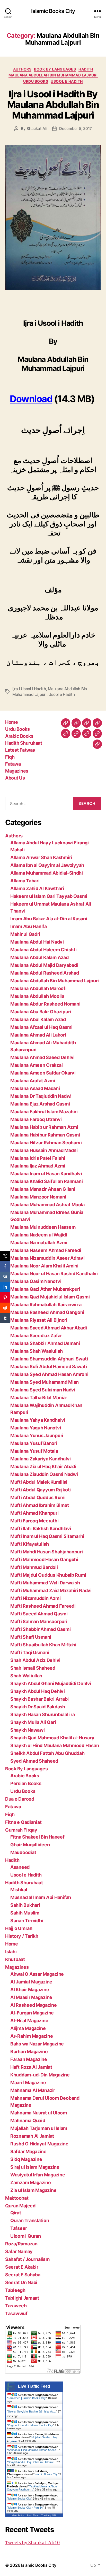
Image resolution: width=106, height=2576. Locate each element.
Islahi (11, 1952)
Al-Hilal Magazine (29, 2021)
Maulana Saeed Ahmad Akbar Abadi (49, 1328)
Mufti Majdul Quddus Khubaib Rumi (48, 1575)
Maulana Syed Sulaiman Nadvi (43, 1390)
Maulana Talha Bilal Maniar (39, 1398)
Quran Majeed (20, 2206)
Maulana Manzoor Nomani (38, 1197)
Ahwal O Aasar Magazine (37, 1974)
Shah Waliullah (26, 1676)
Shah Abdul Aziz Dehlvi (35, 1660)
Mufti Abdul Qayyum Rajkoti (41, 1490)
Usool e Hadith (67, 81)
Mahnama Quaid (28, 2120)
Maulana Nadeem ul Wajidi (39, 1235)
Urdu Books (36, 81)
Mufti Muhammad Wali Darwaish (45, 1583)
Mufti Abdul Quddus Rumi (38, 1497)
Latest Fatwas (20, 750)
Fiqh (10, 757)
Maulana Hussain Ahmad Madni (44, 1150)
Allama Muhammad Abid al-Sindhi (47, 873)
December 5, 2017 (76, 129)
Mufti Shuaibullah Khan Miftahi (43, 1645)
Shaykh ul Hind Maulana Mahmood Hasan (55, 1745)
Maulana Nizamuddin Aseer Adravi (47, 1258)
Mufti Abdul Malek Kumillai (39, 1482)
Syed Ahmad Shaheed (34, 1761)
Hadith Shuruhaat (24, 743)
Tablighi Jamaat (22, 2298)
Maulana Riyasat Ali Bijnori (39, 1320)
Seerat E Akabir (22, 2267)
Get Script (18, 2515)
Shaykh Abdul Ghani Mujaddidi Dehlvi (51, 1683)
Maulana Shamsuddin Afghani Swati (49, 1359)
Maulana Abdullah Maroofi (38, 988)
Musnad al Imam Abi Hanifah (41, 1897)
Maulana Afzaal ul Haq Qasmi (41, 1027)
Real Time (33, 2515)
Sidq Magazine (26, 2159)
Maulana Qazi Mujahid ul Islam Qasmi (50, 1297)
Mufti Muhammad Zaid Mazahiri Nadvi (51, 1590)
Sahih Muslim (25, 1913)
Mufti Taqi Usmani (30, 1652)
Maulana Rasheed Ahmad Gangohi (47, 1312)
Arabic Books (19, 736)
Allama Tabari (25, 881)
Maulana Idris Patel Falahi (38, 1158)
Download (31, 399)
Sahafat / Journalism (27, 2259)
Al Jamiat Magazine (31, 1982)
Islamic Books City (53, 11)
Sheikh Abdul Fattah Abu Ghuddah (47, 1753)
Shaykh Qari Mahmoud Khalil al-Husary (52, 1738)
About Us (15, 778)
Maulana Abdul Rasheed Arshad (45, 973)
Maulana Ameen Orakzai (36, 1065)
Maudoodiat (23, 1852)
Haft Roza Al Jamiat (31, 2067)
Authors (22, 69)
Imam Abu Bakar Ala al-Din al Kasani (49, 919)
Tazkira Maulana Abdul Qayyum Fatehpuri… (32, 2488)
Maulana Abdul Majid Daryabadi (44, 965)
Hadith (86, 69)
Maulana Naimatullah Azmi (39, 1243)
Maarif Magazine (28, 2083)
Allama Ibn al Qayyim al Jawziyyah (47, 865)
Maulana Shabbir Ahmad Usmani (45, 1343)
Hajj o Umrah (19, 1928)
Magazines (17, 771)
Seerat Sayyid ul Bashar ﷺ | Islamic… (32, 2411)
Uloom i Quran (26, 2236)
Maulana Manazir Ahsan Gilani (43, 1189)
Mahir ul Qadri (25, 934)
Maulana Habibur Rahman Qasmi (45, 1135)
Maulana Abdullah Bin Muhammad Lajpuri (53, 75)
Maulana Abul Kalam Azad (38, 1019)
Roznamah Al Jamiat (32, 2136)
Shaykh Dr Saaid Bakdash (38, 1707)
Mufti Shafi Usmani (31, 1637)
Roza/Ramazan (21, 2244)
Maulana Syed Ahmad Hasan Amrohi (49, 1374)
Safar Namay (19, 2251)
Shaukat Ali (37, 129)
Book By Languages (55, 69)
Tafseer (19, 2228)
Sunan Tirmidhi (27, 1921)
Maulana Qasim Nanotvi (36, 1281)
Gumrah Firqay (21, 1830)
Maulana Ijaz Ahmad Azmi (38, 1166)
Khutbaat (15, 1959)
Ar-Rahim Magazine (32, 2036)
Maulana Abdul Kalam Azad (39, 957)
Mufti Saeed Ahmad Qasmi (39, 1614)
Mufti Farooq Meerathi (34, 1521)
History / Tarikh (22, 1936)
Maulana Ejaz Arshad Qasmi (40, 1104)
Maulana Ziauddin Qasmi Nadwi (44, 1474)
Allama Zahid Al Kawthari (37, 888)
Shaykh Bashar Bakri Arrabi (39, 1699)
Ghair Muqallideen (30, 1845)
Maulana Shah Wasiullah (37, 1351)
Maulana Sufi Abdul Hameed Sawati (48, 1367)
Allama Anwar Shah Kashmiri (41, 857)
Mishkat (19, 1890)
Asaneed (20, 1867)
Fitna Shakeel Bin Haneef (37, 1837)
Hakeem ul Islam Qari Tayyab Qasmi (49, 896)
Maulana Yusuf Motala (34, 1451)
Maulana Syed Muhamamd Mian (45, 1382)
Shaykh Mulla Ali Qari (33, 1722)
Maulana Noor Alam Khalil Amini (44, 1266)
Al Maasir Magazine (31, 1997)
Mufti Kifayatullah (30, 1544)
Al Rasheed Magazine (34, 2005)
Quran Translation (30, 2220)
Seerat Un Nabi (21, 2282)
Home (11, 722)
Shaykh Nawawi (28, 1730)
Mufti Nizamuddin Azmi (35, 1598)
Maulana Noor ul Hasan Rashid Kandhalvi (54, 1274)
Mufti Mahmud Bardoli (34, 1567)
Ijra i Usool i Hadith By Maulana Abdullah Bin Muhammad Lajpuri (53, 105)
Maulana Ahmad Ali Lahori (38, 1035)
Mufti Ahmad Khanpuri (34, 1513)
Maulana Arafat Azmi (33, 1081)
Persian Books (26, 1783)
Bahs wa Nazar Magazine (37, 2044)
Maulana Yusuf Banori (34, 1443)
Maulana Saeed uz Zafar (36, 1336)
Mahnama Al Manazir (33, 2090)
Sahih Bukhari (25, 1905)
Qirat (16, 2213)
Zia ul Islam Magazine (33, 2190)
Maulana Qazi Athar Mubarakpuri (45, 1289)
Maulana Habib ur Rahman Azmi (44, 1127)
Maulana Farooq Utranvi (36, 1119)
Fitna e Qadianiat (23, 1822)
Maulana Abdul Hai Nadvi (37, 942)
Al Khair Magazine (30, 1990)
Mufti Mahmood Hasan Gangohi (44, 1559)
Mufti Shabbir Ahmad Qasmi (40, 1629)
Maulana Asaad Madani (35, 1088)
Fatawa (13, 764)
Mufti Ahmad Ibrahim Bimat (39, 1505)
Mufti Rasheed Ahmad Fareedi (43, 1606)
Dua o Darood (20, 1799)
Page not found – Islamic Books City (30, 2425)
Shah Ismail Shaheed (33, 1668)
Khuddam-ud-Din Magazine (40, 2075)
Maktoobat (17, 2198)
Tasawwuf (16, 2313)
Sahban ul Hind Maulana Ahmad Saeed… (33, 2450)
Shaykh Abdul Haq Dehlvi (38, 1691)
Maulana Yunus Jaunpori (37, 1435)
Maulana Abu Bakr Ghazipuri (41, 1012)
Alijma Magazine (28, 2028)
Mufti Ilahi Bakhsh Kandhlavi (41, 1528)
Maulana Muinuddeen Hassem (43, 1227)
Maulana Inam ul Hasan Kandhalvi (46, 1174)
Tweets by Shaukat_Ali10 (32, 2543)
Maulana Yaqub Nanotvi (36, 1428)
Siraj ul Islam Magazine (35, 2167)
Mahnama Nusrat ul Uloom (39, 2113)
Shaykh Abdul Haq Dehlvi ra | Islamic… (32, 2462)
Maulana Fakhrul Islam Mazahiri (44, 1112)
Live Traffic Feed (34, 2386)
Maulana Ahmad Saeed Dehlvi (42, 1057)
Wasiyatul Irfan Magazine (38, 2175)
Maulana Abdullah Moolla (37, 996)
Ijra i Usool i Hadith (29, 689)
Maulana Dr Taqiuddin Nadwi (41, 1096)
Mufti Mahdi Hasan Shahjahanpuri (47, 1552)
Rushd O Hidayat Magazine (39, 2144)
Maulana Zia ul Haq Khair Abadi (43, 1466)
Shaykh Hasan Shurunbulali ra (42, 1714)
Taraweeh (16, 2306)
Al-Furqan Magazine (32, 2013)
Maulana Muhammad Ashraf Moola (47, 1205)
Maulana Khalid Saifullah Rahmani (46, 1181)
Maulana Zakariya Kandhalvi (41, 1459)
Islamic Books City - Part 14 (25, 2508)
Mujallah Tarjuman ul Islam (39, 2128)
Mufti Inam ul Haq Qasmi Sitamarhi (47, 1536)
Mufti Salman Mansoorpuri (39, 1621)
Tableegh (15, 2290)
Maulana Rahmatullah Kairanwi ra (46, 1305)
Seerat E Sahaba (23, 2275)
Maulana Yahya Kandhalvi (38, 1420)
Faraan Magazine (29, 2059)
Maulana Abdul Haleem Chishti (43, 950)
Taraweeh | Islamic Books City (27, 2398)
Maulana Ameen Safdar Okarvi (43, 1073)
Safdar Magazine (28, 2151)
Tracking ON (48, 2515)
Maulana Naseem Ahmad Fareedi (46, 1250)
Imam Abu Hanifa (29, 926)
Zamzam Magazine (31, 2182)
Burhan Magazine (29, 2052)
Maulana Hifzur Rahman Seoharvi (46, 1143)
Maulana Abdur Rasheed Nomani (45, 1004)
